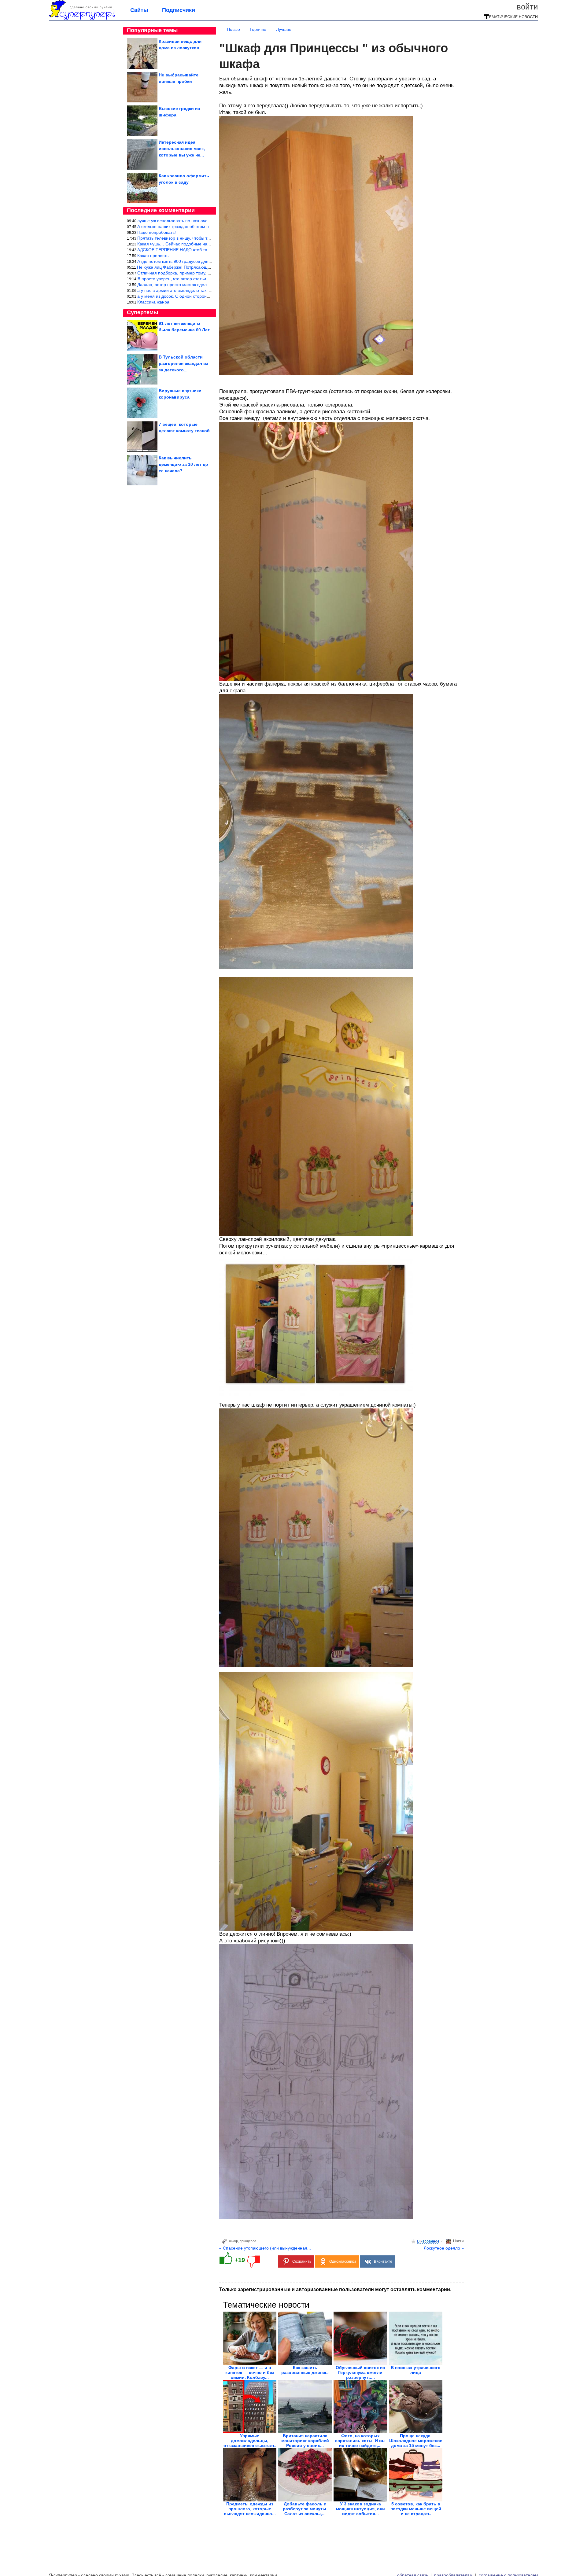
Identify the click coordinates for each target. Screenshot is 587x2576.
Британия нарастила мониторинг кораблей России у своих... (305, 2441)
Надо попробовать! (157, 232)
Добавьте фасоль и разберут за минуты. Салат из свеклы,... (305, 2509)
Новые (233, 29)
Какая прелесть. (153, 256)
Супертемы (142, 312)
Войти (527, 7)
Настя (458, 2241)
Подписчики (179, 10)
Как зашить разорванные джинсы (305, 2370)
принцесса (248, 2241)
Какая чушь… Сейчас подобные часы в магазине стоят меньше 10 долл (210, 244)
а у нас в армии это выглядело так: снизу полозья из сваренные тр (204, 290)
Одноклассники (343, 2261)
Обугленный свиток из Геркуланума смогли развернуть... (360, 2372)
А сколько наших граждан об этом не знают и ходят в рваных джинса (207, 226)
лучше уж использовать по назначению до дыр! (185, 221)
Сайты (139, 10)
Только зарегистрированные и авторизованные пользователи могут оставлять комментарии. (335, 2289)
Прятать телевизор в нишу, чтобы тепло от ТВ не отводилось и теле (205, 238)
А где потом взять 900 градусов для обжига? (182, 261)
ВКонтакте (383, 2261)
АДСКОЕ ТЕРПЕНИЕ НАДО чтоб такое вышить (184, 250)
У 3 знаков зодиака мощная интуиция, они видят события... (360, 2509)
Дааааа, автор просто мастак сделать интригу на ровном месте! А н (206, 285)
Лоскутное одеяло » (444, 2248)
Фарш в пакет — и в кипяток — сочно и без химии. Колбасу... (250, 2372)
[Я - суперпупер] (82, 19)
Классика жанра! (154, 302)
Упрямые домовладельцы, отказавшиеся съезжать (250, 2441)
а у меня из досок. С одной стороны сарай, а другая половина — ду (206, 296)
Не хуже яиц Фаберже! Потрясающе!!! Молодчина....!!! (192, 267)
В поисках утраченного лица (416, 2370)
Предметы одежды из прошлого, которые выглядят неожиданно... (250, 2509)
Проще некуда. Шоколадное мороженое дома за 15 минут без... (416, 2441)
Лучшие (284, 29)
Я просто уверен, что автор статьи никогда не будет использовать (203, 279)
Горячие (258, 29)
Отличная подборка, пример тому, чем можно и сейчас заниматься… (207, 273)
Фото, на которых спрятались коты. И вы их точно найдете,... (360, 2441)
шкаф (233, 2241)
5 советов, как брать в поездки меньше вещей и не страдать (416, 2509)
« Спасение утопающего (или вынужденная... (265, 2248)
